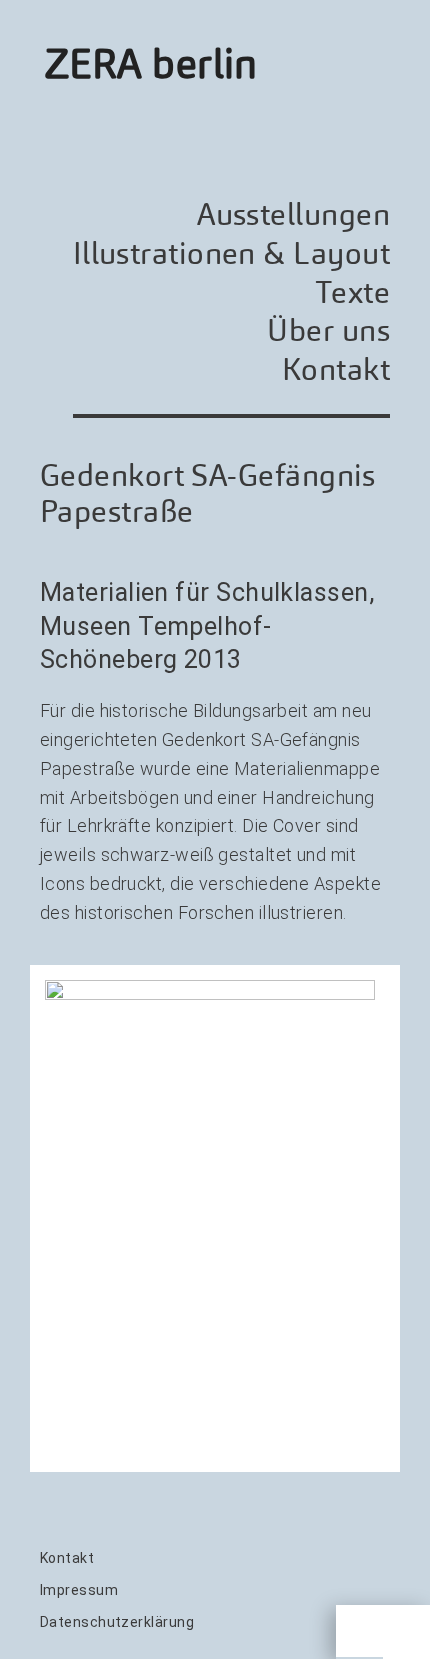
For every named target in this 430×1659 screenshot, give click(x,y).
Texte (352, 292)
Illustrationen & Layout (231, 253)
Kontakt (336, 369)
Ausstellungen (293, 214)
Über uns (328, 330)
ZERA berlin (151, 64)
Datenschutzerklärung (117, 1622)
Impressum (79, 1590)
